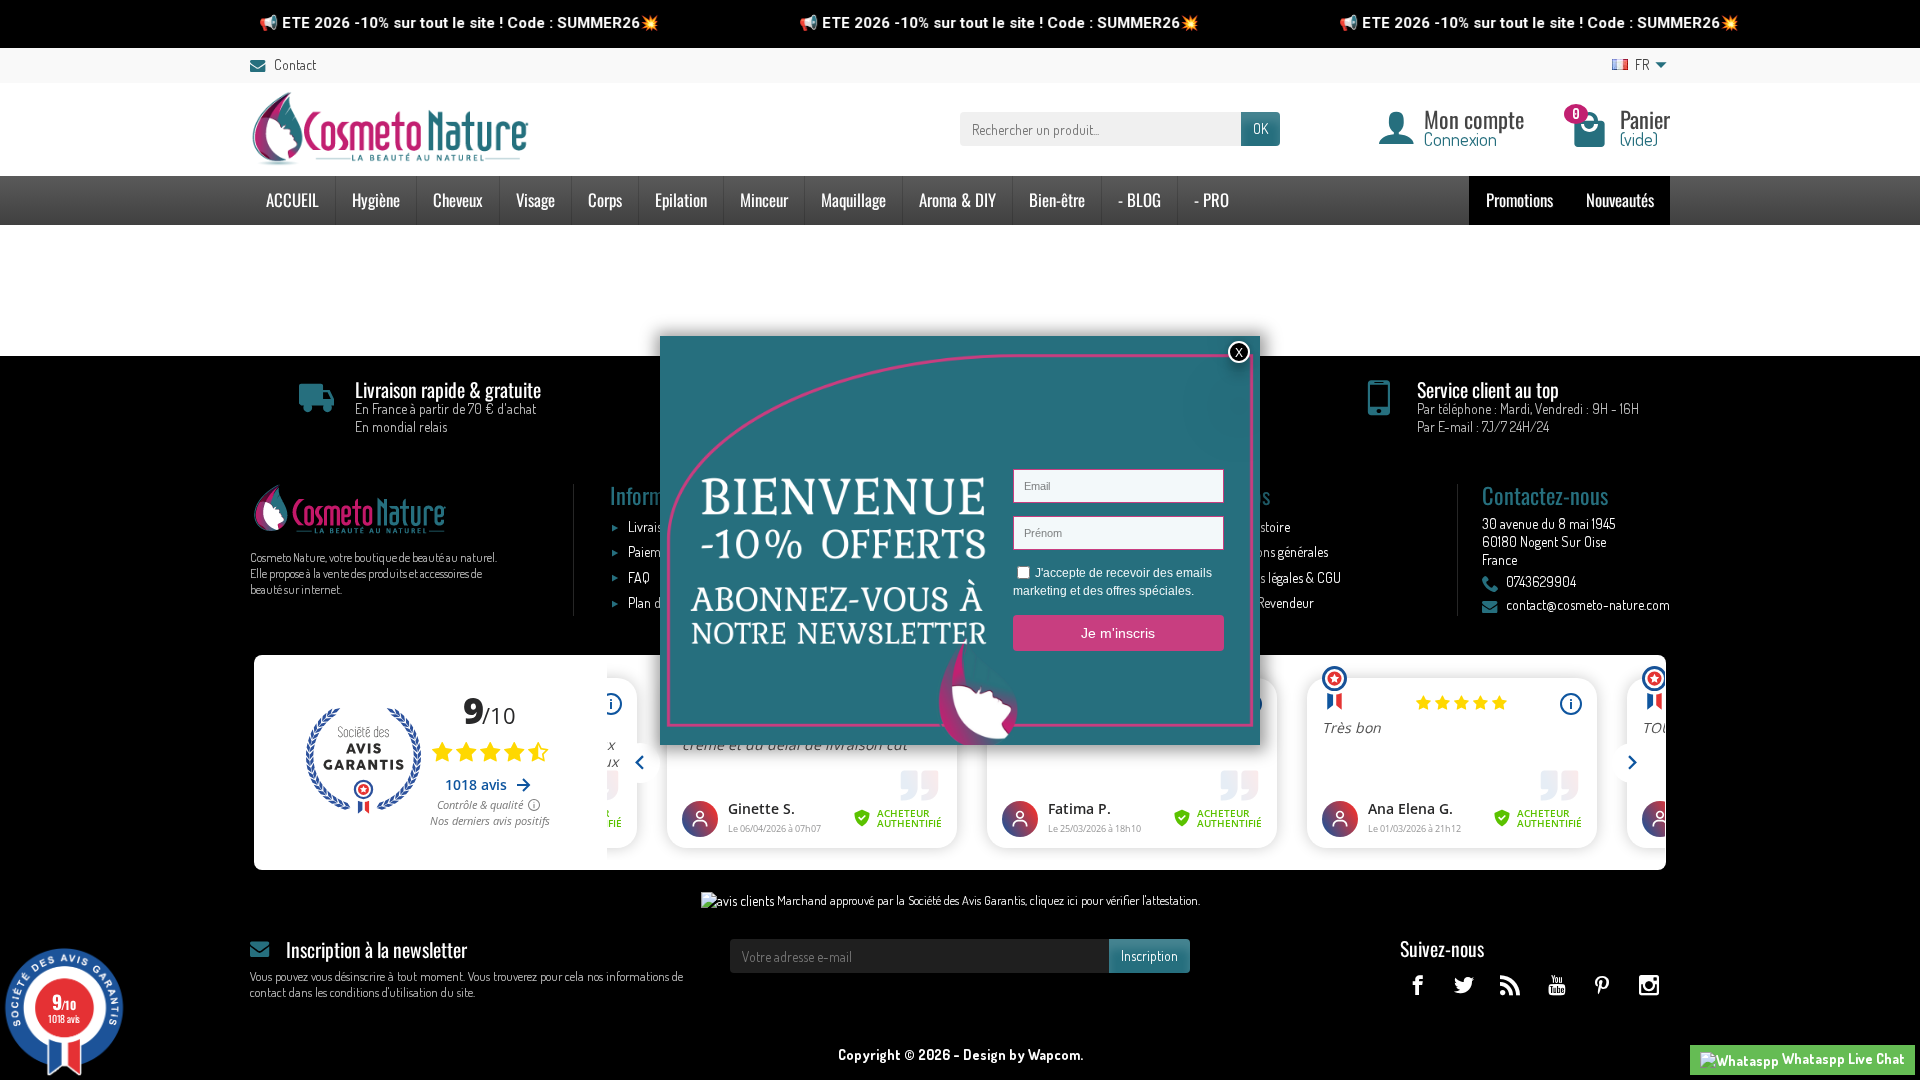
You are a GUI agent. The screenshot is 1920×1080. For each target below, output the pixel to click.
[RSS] (1509, 984)
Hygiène (376, 199)
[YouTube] (1555, 984)
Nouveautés (1620, 199)
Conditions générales (1272, 551)
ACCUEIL (292, 199)
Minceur (764, 199)
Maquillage (853, 199)
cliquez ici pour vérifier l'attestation (1114, 900)
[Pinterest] (1602, 984)
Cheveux (458, 199)
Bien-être (1057, 199)
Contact (295, 64)
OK (1260, 128)
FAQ (639, 577)
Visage (535, 199)
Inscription (1149, 955)
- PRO (1211, 199)
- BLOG (1139, 199)
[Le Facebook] (1417, 984)
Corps (605, 199)
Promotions (1519, 199)
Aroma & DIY (957, 199)
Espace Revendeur (1265, 602)
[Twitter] (1463, 984)
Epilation (681, 199)
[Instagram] (1648, 984)
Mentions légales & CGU (1279, 577)
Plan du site (658, 602)
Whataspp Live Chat (1842, 1058)
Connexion (1460, 138)
